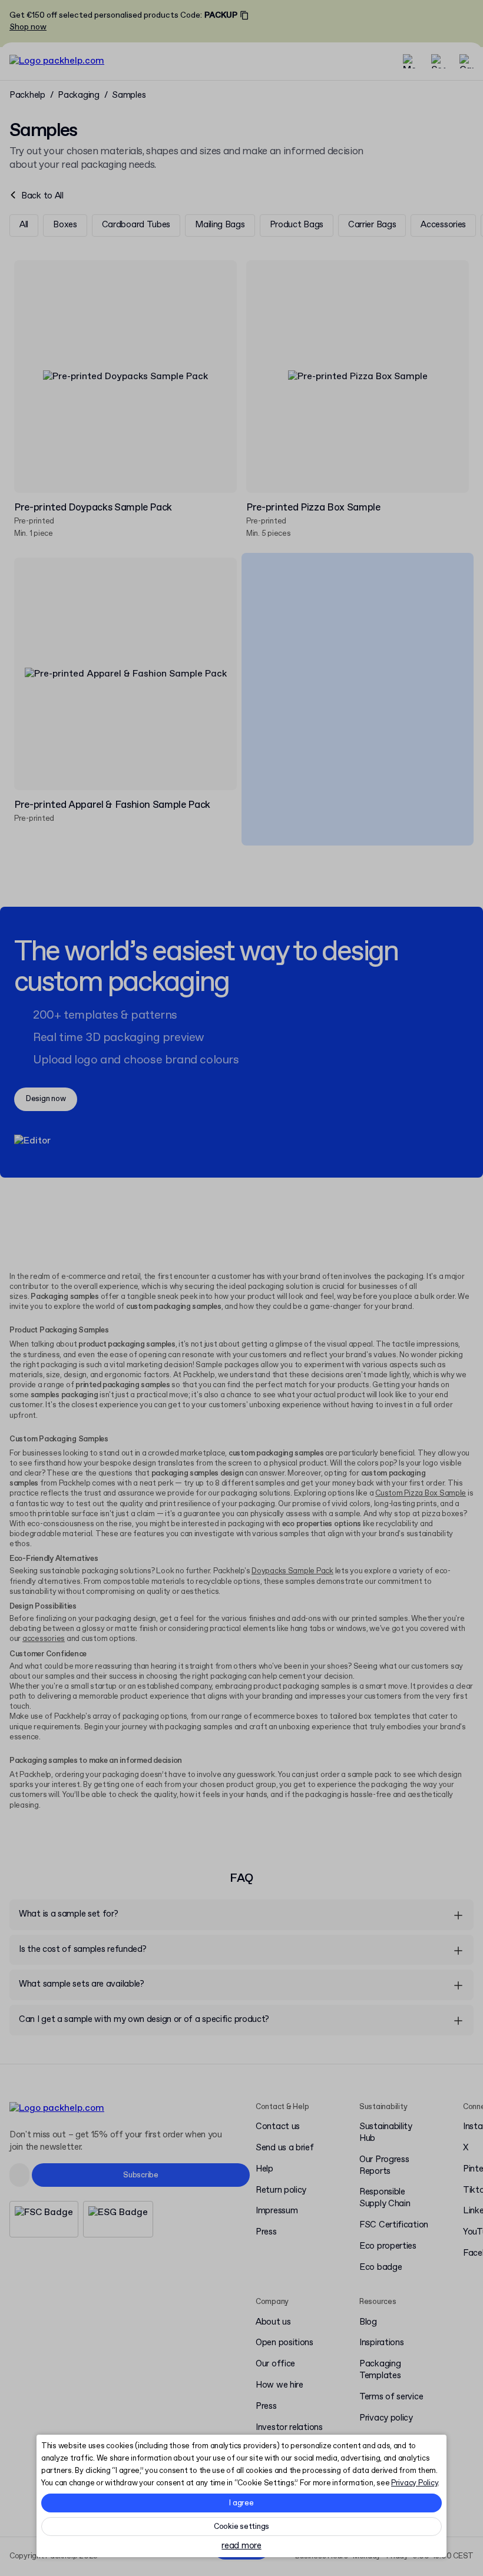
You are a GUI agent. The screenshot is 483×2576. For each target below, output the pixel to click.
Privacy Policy (414, 2483)
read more (241, 2546)
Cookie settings (241, 2527)
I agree (241, 2503)
